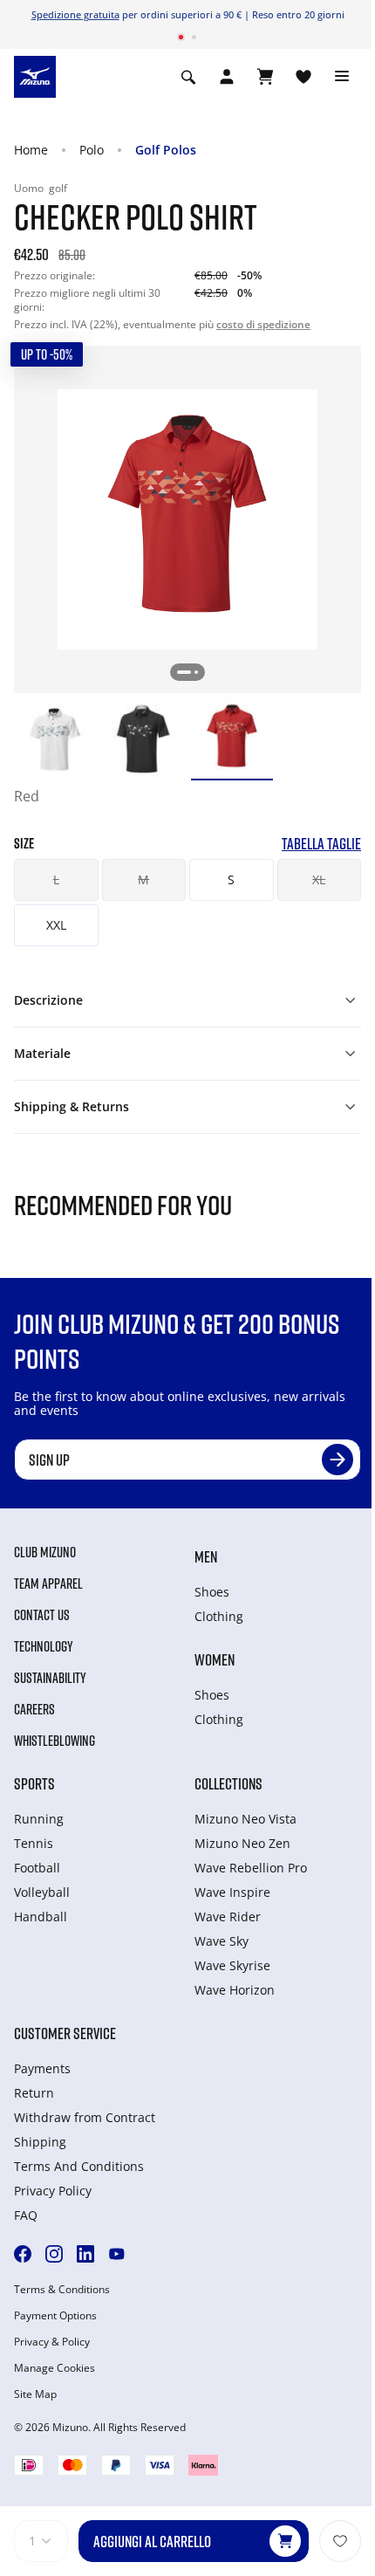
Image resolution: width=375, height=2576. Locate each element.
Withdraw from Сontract (85, 2117)
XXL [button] (56, 925)
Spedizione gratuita (75, 14)
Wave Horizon (235, 1990)
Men (206, 1556)
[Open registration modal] (227, 77)
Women (215, 1659)
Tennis (34, 1843)
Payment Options (55, 2316)
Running (39, 1819)
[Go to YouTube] (117, 2254)
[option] (55, 738)
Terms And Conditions (79, 2166)
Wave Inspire (232, 1892)
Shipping (40, 2142)
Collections (228, 1783)
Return (34, 2093)
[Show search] (188, 77)
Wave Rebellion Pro (251, 1868)
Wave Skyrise (232, 1965)
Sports (34, 1783)
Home (31, 150)
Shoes (212, 1592)
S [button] (231, 879)
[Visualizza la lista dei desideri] (303, 77)
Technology (44, 1646)
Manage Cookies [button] (55, 2368)
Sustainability (50, 1678)
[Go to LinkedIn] (85, 2254)
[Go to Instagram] (54, 2254)
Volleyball (42, 1892)
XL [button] (319, 879)
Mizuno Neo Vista (245, 1819)
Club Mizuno (45, 1552)
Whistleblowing (55, 1741)
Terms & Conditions (62, 2290)
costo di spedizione (263, 324)
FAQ (26, 2215)
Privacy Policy (53, 2191)
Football (37, 1868)
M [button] (143, 879)
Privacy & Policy (52, 2342)
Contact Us (42, 1615)
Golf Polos (166, 150)
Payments (42, 2068)
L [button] (56, 879)
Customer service (65, 2033)
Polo (92, 150)
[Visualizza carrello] (265, 77)
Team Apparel (48, 1583)
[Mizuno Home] (35, 75)
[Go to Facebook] (23, 2254)
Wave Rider (228, 1917)
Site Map (35, 2394)
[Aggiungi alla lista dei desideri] (340, 2541)
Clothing (219, 1616)
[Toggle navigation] (342, 77)
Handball (41, 1917)
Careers (34, 1709)
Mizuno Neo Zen (242, 1843)
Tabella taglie (321, 844)
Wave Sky (222, 1941)
